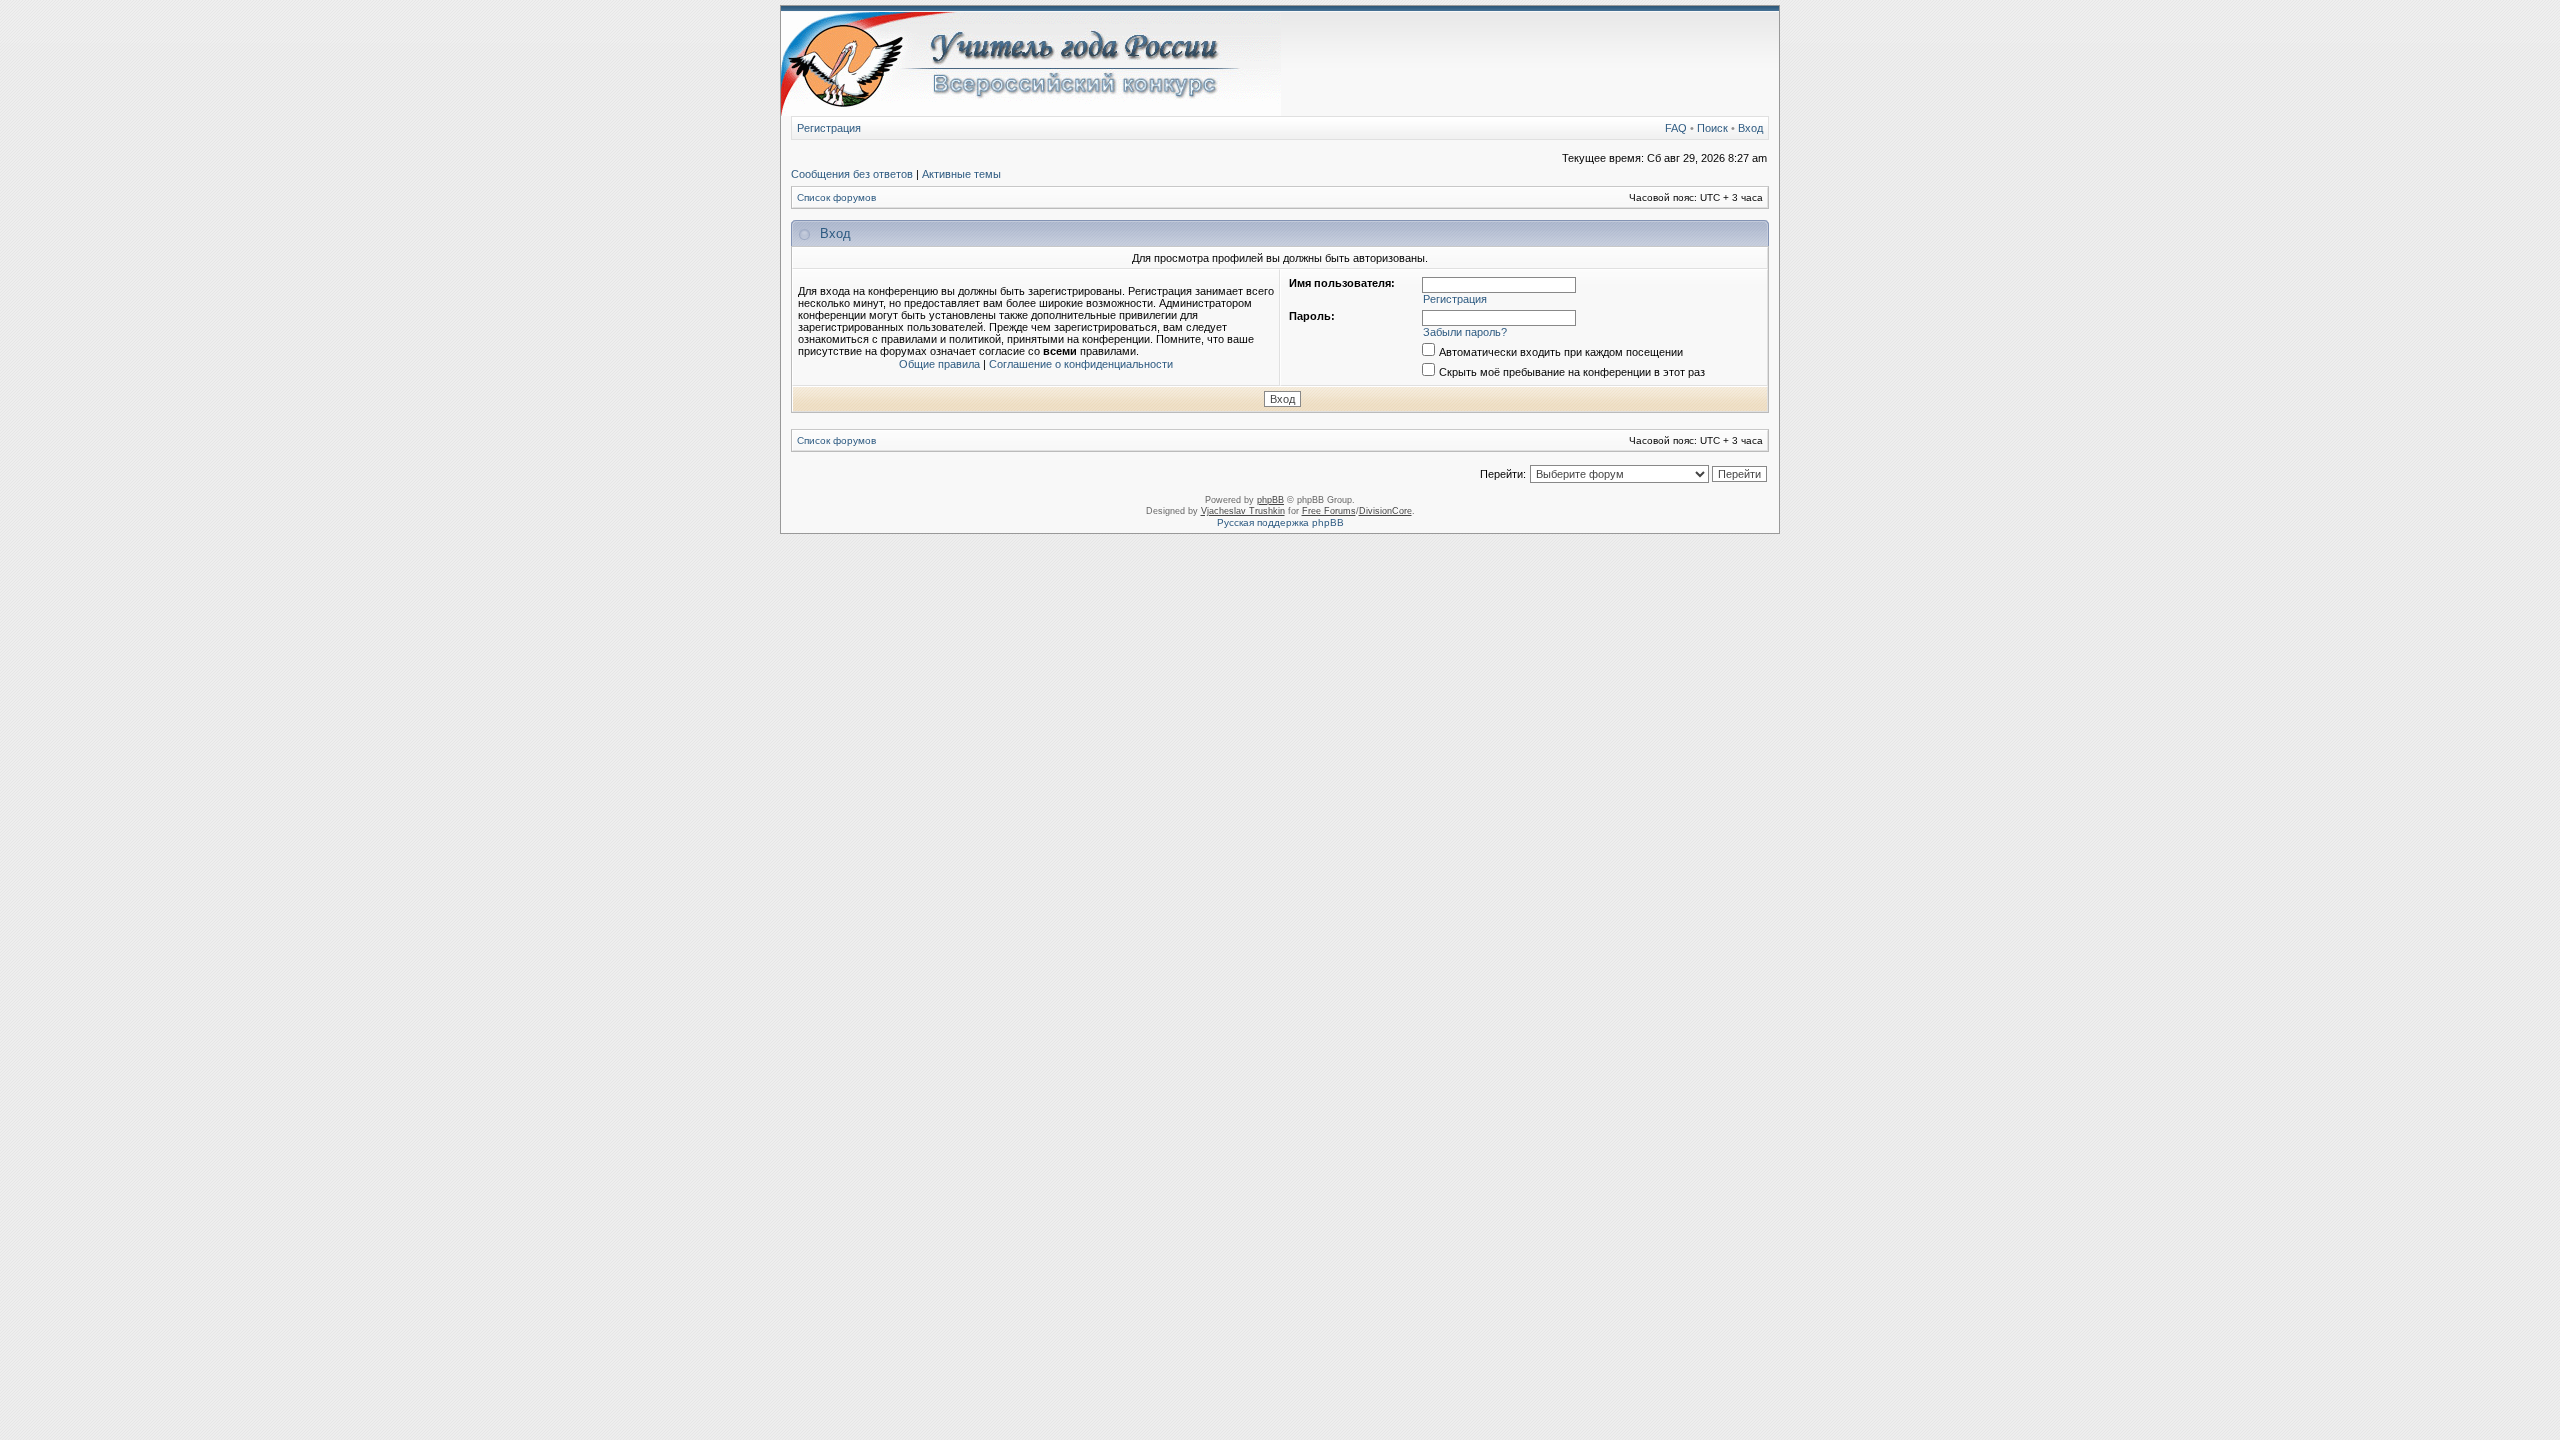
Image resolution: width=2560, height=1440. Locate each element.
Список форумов (836, 197)
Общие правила (939, 364)
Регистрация (829, 128)
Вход (1750, 128)
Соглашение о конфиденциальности (1081, 364)
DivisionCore (1385, 511)
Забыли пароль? (1465, 332)
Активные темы (961, 174)
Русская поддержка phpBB (1280, 522)
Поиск (1712, 128)
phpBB (1270, 500)
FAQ (1676, 128)
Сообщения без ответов (852, 174)
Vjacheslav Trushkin (1243, 511)
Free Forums (1329, 511)
